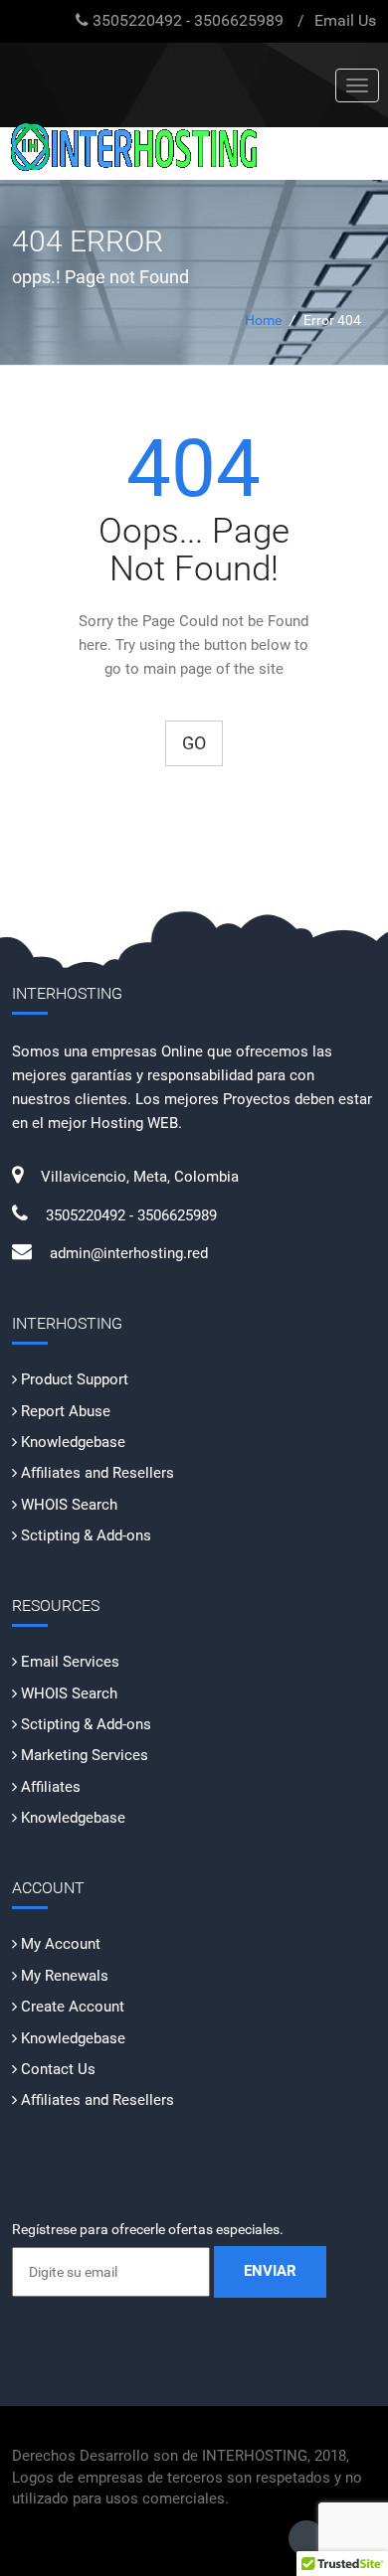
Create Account (73, 2007)
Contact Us (58, 2069)
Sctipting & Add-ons (86, 1535)
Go (194, 743)
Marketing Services (85, 1755)
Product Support (75, 1379)
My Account (61, 1944)
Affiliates (51, 1787)
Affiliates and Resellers (97, 1473)
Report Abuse (66, 1411)
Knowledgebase (73, 1442)
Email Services (70, 1662)
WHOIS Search (69, 1505)
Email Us (345, 20)
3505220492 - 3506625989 (188, 20)
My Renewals (65, 1976)
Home (263, 320)
